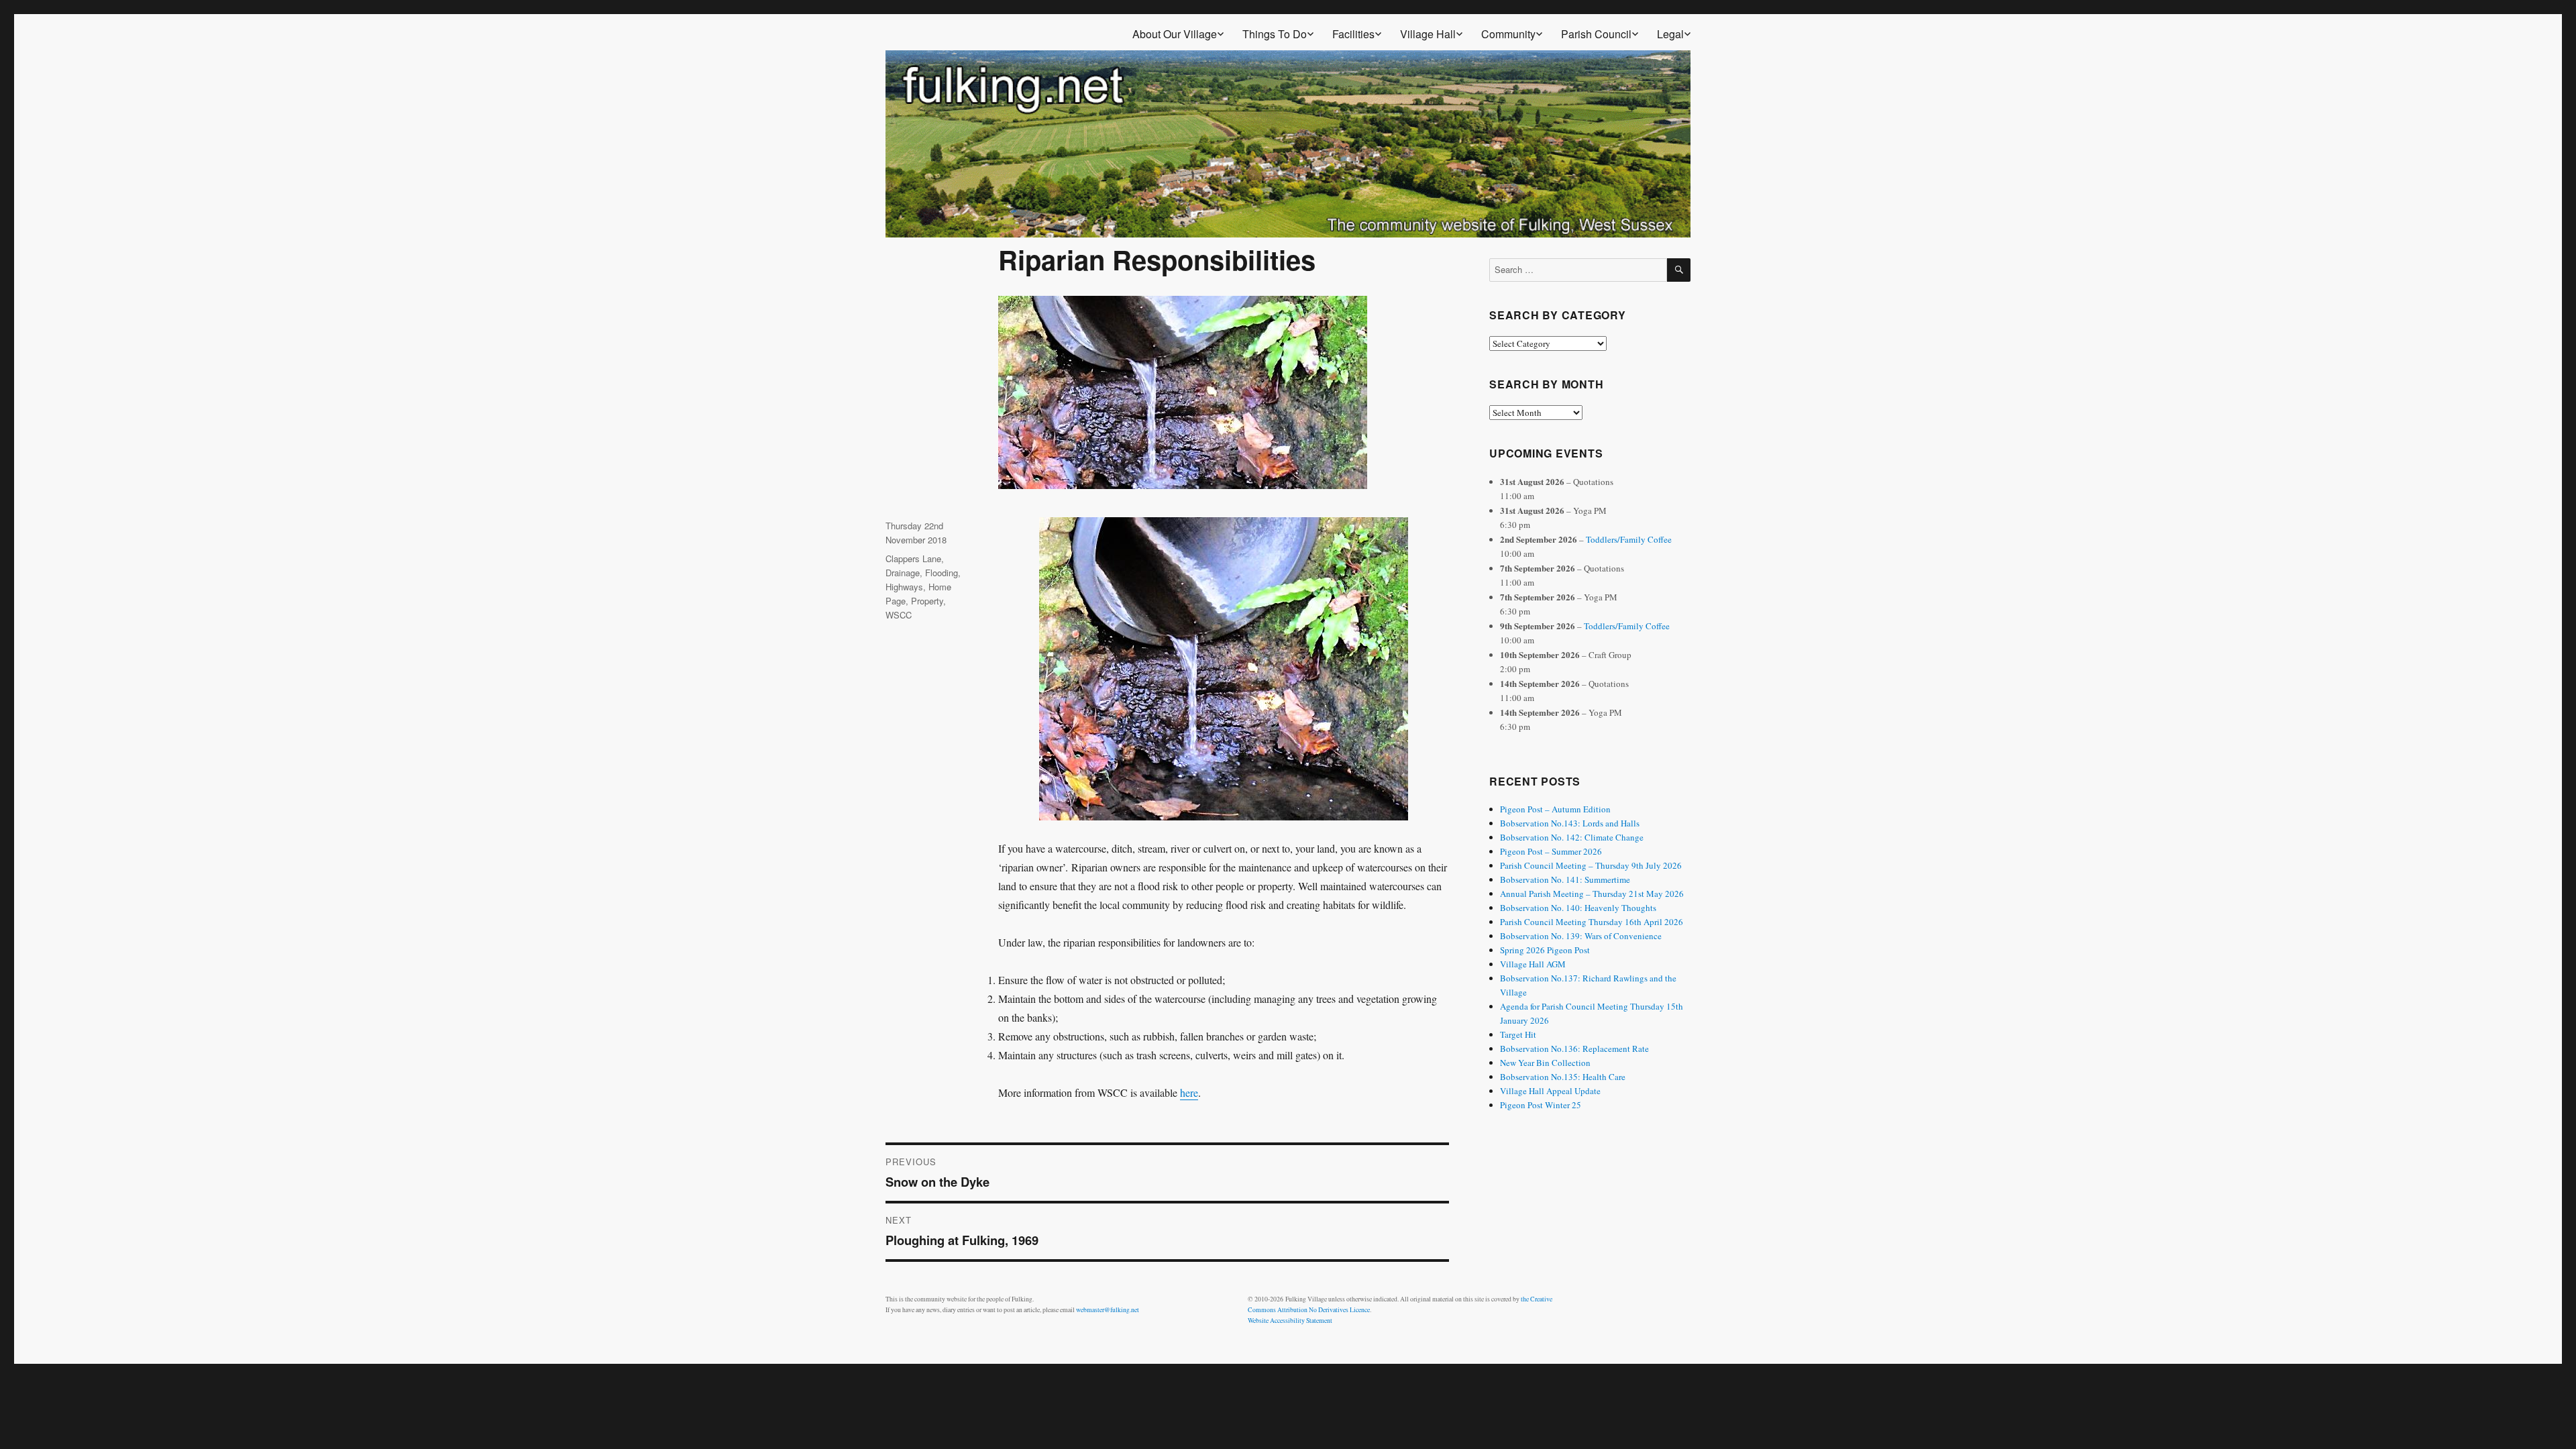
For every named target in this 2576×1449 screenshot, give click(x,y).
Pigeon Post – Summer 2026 (1551, 851)
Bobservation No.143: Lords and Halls (1570, 823)
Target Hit (1518, 1034)
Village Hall (1428, 34)
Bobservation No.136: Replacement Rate (1574, 1049)
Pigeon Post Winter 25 (1541, 1105)
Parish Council (1596, 34)
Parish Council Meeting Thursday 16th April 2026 (1592, 922)
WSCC (899, 615)
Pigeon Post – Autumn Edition (1555, 809)
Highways (904, 587)
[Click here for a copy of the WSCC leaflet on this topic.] (1224, 669)
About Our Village (1175, 34)
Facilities (1353, 34)
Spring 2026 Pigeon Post (1545, 950)
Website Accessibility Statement (1290, 1321)
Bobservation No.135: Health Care (1563, 1077)
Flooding (942, 573)
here (1189, 1092)
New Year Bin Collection (1545, 1063)
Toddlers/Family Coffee (1629, 539)
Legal (1670, 34)
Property (927, 601)
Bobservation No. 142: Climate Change (1572, 837)
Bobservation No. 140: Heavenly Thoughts (1578, 908)
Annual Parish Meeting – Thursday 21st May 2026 (1592, 894)
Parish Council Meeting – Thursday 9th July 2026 (1591, 865)
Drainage (903, 573)
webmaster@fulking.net (1108, 1310)
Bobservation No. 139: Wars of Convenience (1581, 936)
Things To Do (1275, 34)
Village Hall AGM (1533, 964)
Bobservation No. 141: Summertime (1565, 879)
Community (1508, 34)
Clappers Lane (913, 558)
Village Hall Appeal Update (1550, 1091)
